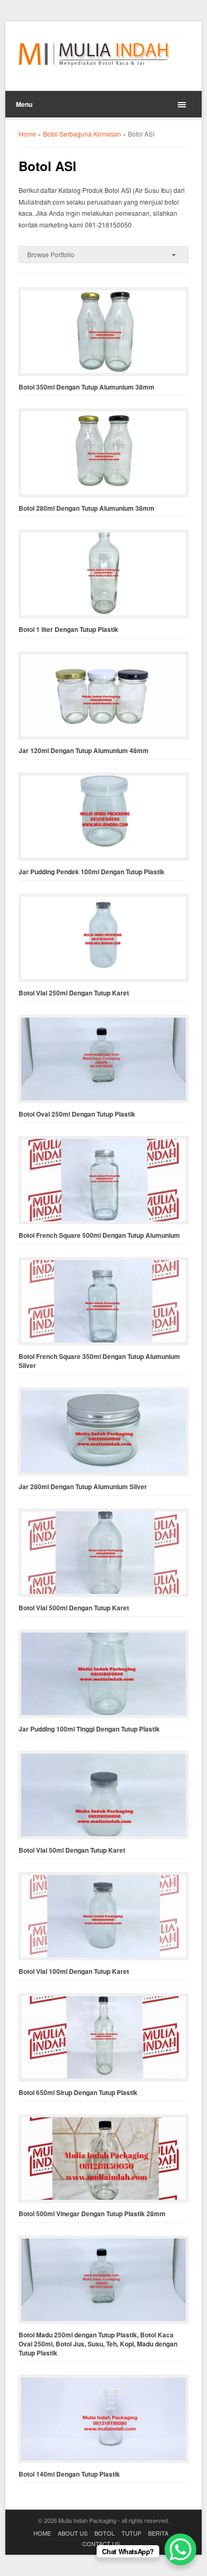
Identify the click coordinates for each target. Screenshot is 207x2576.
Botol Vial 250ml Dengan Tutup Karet (74, 993)
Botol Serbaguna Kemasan (82, 134)
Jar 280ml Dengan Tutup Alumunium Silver (83, 1487)
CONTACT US (101, 2544)
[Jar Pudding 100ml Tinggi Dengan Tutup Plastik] (104, 1674)
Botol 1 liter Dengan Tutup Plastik (68, 630)
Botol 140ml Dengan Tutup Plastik (69, 2474)
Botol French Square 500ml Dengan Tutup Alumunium (99, 1235)
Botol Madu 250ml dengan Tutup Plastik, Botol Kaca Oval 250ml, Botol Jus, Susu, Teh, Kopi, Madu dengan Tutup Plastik (98, 2344)
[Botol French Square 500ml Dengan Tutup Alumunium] (104, 1180)
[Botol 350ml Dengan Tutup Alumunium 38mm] (104, 331)
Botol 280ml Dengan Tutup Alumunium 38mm (87, 508)
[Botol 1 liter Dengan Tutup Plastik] (104, 574)
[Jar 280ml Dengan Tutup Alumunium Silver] (104, 1431)
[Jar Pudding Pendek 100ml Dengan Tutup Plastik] (104, 817)
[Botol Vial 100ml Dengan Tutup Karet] (104, 1916)
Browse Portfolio (51, 254)
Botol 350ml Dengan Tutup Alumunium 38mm (87, 387)
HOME (42, 2533)
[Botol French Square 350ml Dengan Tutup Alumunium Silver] (104, 1301)
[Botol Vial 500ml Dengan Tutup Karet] (104, 1553)
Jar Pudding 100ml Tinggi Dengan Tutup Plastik (89, 1729)
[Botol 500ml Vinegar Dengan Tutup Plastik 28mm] (104, 2159)
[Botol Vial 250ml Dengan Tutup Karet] (104, 938)
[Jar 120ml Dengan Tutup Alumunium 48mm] (104, 695)
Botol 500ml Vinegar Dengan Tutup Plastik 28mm (92, 2214)
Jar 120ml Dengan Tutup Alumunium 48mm (84, 751)
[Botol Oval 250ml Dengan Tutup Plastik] (104, 1059)
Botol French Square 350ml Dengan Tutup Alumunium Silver (99, 1361)
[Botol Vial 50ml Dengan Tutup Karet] (104, 1795)
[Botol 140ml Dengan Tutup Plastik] (104, 2419)
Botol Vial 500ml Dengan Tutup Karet (74, 1608)
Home (27, 134)
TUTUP (131, 2533)
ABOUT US (73, 2533)
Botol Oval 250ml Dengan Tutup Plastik (77, 1114)
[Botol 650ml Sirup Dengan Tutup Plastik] (104, 2037)
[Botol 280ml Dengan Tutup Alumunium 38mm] (104, 453)
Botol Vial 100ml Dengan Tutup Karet (74, 1971)
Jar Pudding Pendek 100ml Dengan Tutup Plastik (92, 872)
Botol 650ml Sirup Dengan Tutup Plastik (78, 2093)
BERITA (158, 2533)
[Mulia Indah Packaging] (94, 54)
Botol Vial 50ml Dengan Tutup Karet (72, 1850)
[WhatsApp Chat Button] (180, 2549)
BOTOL (105, 2533)
